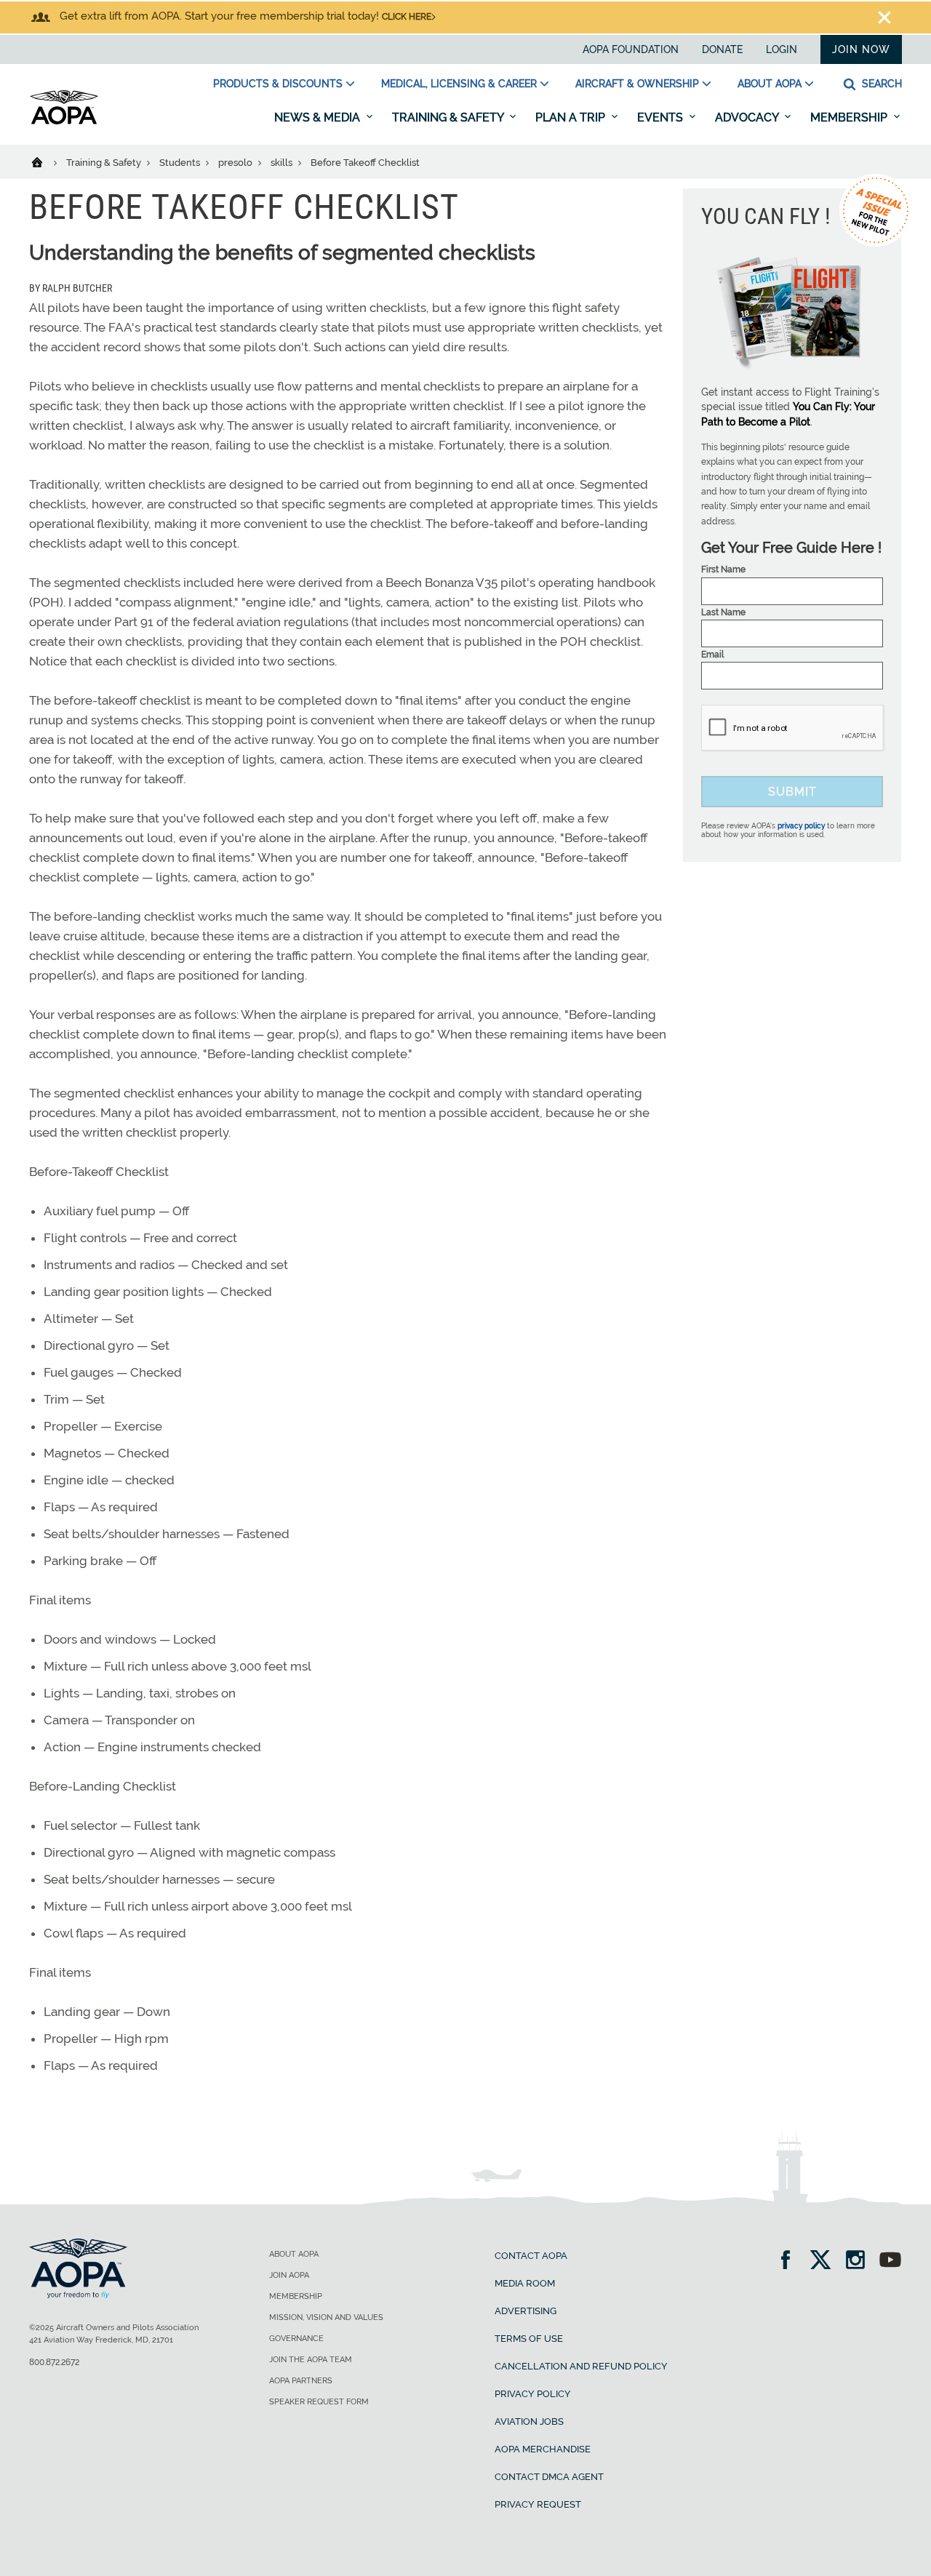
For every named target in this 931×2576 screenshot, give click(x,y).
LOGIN (782, 49)
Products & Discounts (278, 84)
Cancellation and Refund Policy (581, 2366)
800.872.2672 (54, 2362)
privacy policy (801, 826)
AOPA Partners (301, 2381)
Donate (722, 49)
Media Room (525, 2283)
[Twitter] (825, 2261)
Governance (296, 2339)
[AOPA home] (64, 121)
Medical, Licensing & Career (459, 84)
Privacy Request (538, 2504)
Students (181, 163)
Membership (850, 117)
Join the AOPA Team (311, 2360)
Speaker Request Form (319, 2402)
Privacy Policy (533, 2394)
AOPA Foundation (631, 49)
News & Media (319, 117)
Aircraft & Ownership (637, 84)
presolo (236, 163)
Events (662, 117)
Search (880, 84)
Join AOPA (289, 2275)
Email (712, 655)
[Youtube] (890, 2261)
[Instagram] (860, 2261)
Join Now (861, 49)
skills (283, 163)
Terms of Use (529, 2339)
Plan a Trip (572, 117)
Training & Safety (449, 117)
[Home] (46, 161)
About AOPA (770, 84)
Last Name (723, 612)
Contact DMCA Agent (549, 2477)
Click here (407, 17)
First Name (723, 569)
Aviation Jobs (529, 2421)
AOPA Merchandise (543, 2449)
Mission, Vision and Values (326, 2317)
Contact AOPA (531, 2256)
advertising (526, 2311)
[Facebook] (790, 2261)
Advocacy (748, 117)
